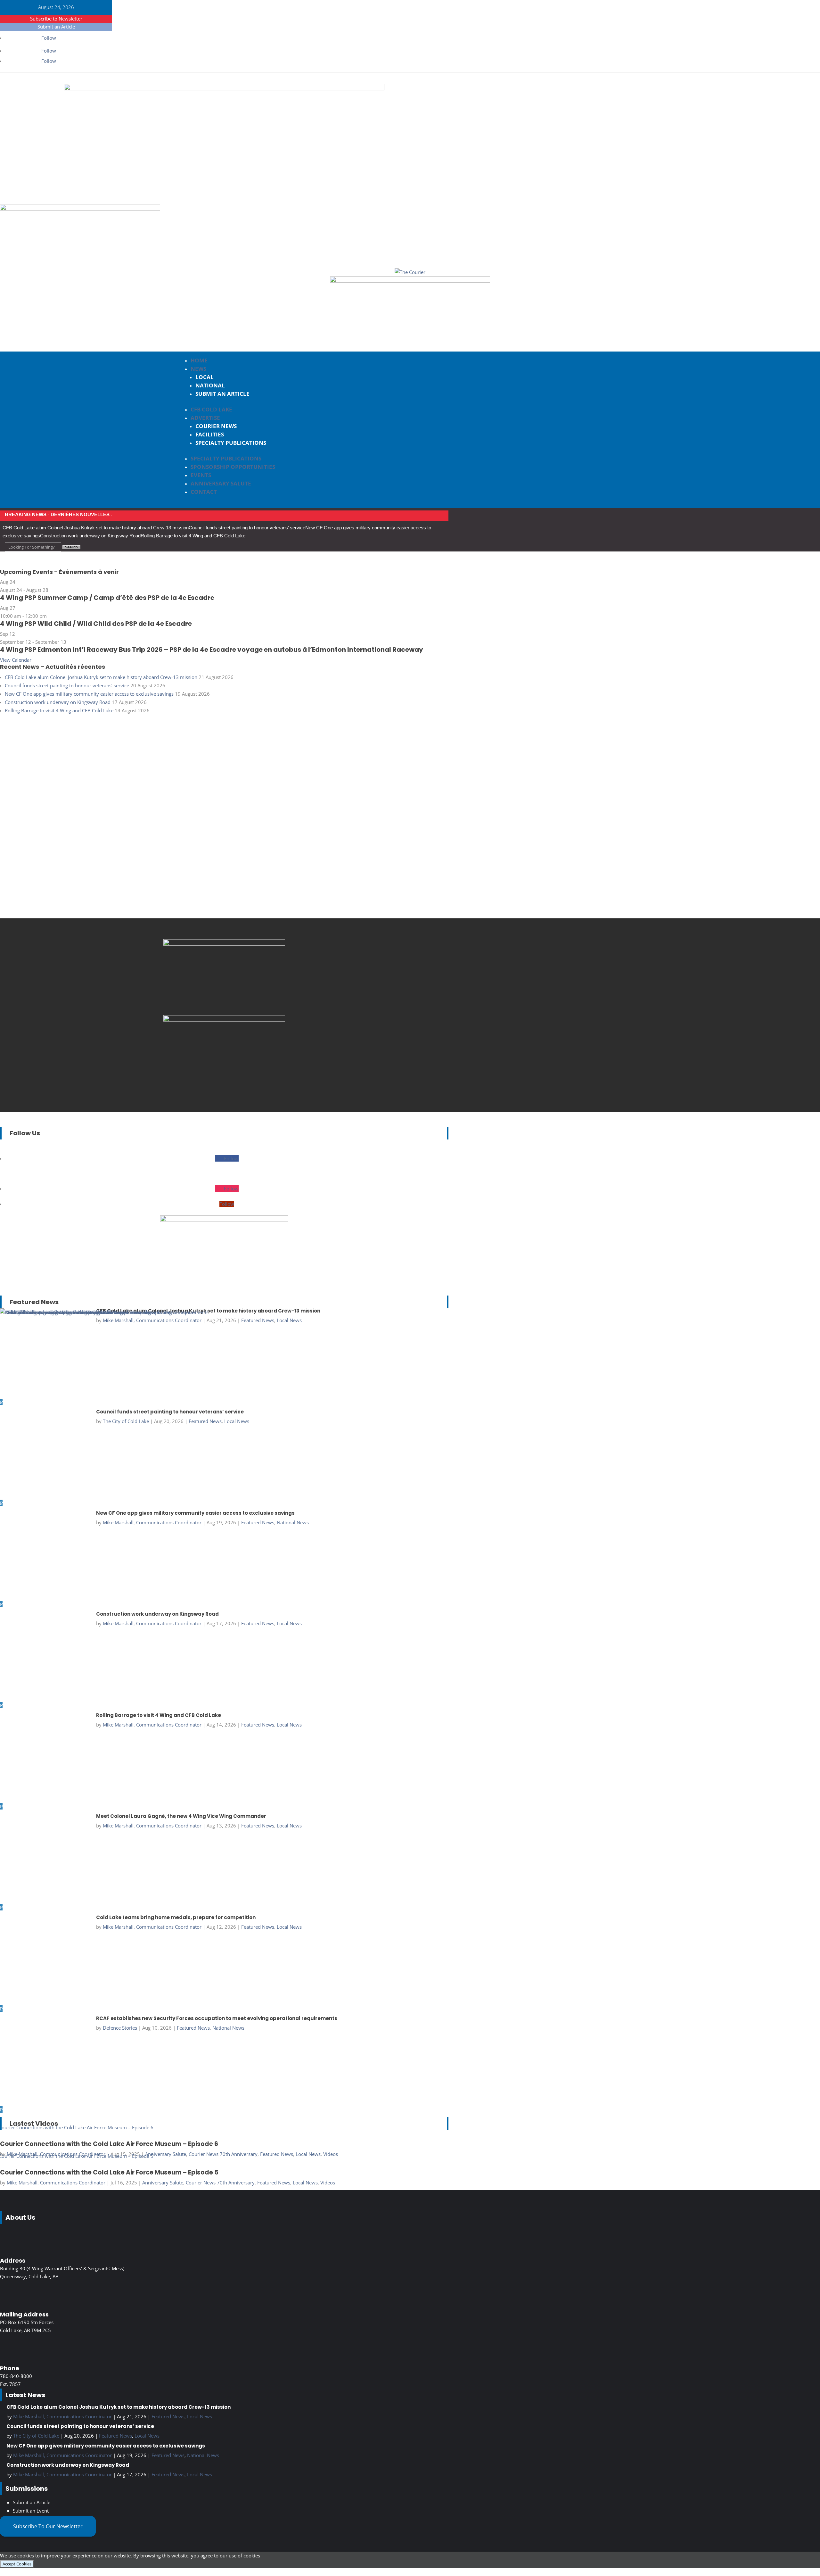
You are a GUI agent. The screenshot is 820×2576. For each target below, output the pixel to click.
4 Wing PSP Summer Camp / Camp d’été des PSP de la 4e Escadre (107, 598)
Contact (204, 492)
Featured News (277, 2154)
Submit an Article (56, 27)
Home (199, 360)
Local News (308, 2154)
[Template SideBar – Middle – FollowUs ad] (224, 944)
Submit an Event (31, 2511)
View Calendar (16, 660)
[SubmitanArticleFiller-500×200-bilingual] (410, 281)
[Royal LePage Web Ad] (224, 88)
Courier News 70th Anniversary (223, 2154)
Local (205, 377)
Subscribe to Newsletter (56, 19)
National (210, 385)
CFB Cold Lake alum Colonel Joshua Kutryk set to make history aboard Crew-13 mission (96, 528)
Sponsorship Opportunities (233, 467)
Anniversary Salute (221, 483)
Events (201, 475)
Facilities (210, 434)
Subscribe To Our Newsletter (48, 2526)
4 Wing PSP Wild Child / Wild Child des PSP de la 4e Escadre (96, 624)
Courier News (216, 426)
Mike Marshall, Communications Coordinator (56, 2183)
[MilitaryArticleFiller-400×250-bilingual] (224, 1020)
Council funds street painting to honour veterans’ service (247, 528)
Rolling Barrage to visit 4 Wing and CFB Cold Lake (193, 536)
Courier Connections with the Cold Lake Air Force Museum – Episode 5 (109, 2172)
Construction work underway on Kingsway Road (90, 536)
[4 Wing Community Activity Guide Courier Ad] (80, 209)
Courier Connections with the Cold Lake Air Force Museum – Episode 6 (109, 2144)
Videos (331, 2154)
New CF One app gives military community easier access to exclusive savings (89, 694)
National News (203, 2455)
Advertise (205, 418)
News (198, 369)
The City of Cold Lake (36, 2436)
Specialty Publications (231, 443)
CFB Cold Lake (211, 409)
